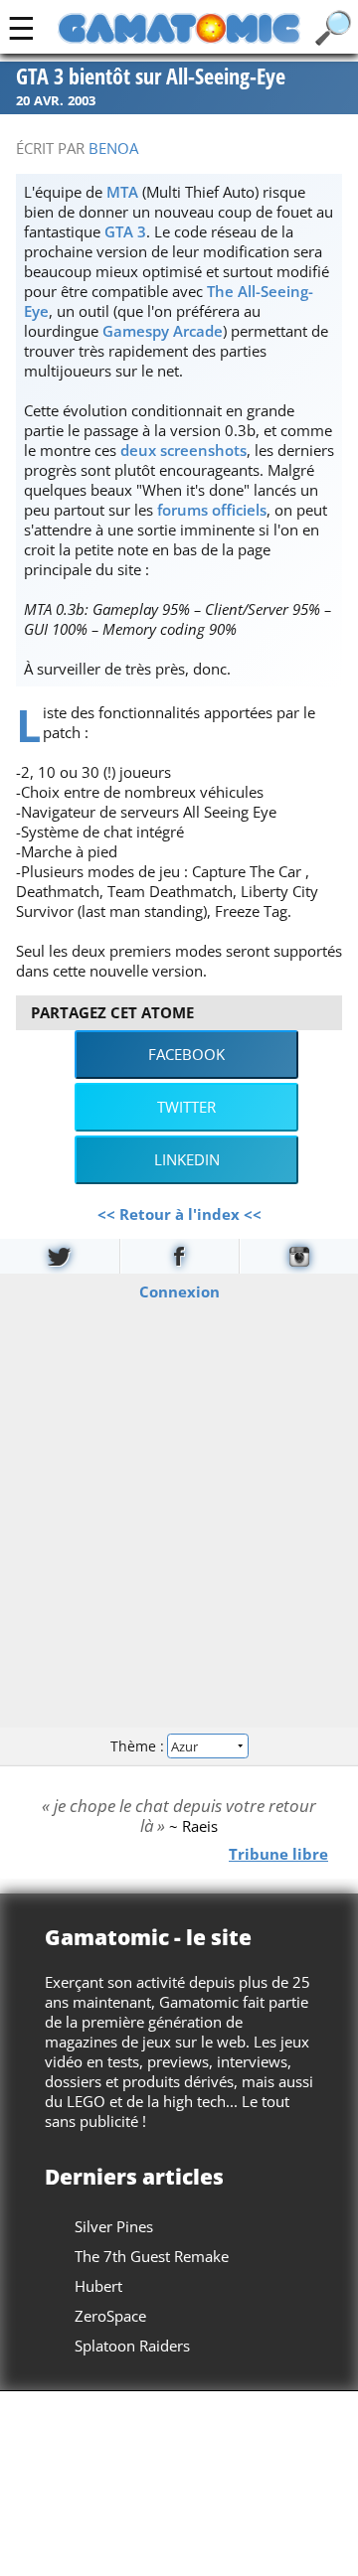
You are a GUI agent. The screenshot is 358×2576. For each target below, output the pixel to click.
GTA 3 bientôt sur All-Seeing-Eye (151, 76)
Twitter (186, 1107)
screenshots (203, 450)
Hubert (98, 2286)
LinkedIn (187, 1159)
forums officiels (212, 510)
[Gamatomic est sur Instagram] (299, 1256)
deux (138, 450)
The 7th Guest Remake (152, 2256)
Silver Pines (114, 2226)
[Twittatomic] (60, 1256)
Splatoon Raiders (132, 2346)
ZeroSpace (110, 2316)
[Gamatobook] (179, 1256)
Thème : (139, 1746)
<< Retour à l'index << (179, 1214)
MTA (122, 192)
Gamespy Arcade (163, 331)
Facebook (186, 1054)
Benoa (113, 148)
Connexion (179, 1290)
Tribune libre (278, 1853)
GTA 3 (125, 231)
